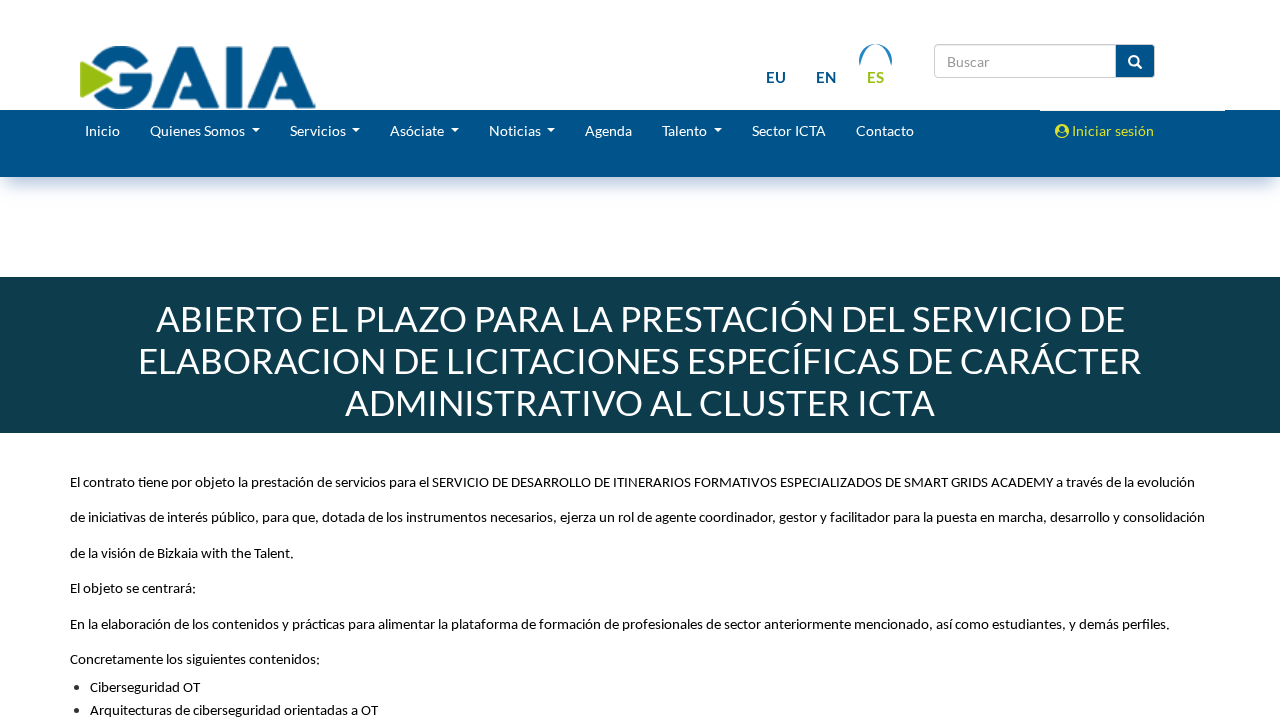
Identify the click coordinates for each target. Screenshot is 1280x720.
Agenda (608, 130)
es (875, 77)
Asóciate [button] (418, 130)
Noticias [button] (516, 130)
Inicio (102, 130)
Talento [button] (686, 130)
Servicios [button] (319, 130)
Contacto (885, 130)
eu (776, 77)
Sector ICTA (789, 130)
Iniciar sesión (1111, 130)
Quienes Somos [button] (199, 130)
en (826, 77)
